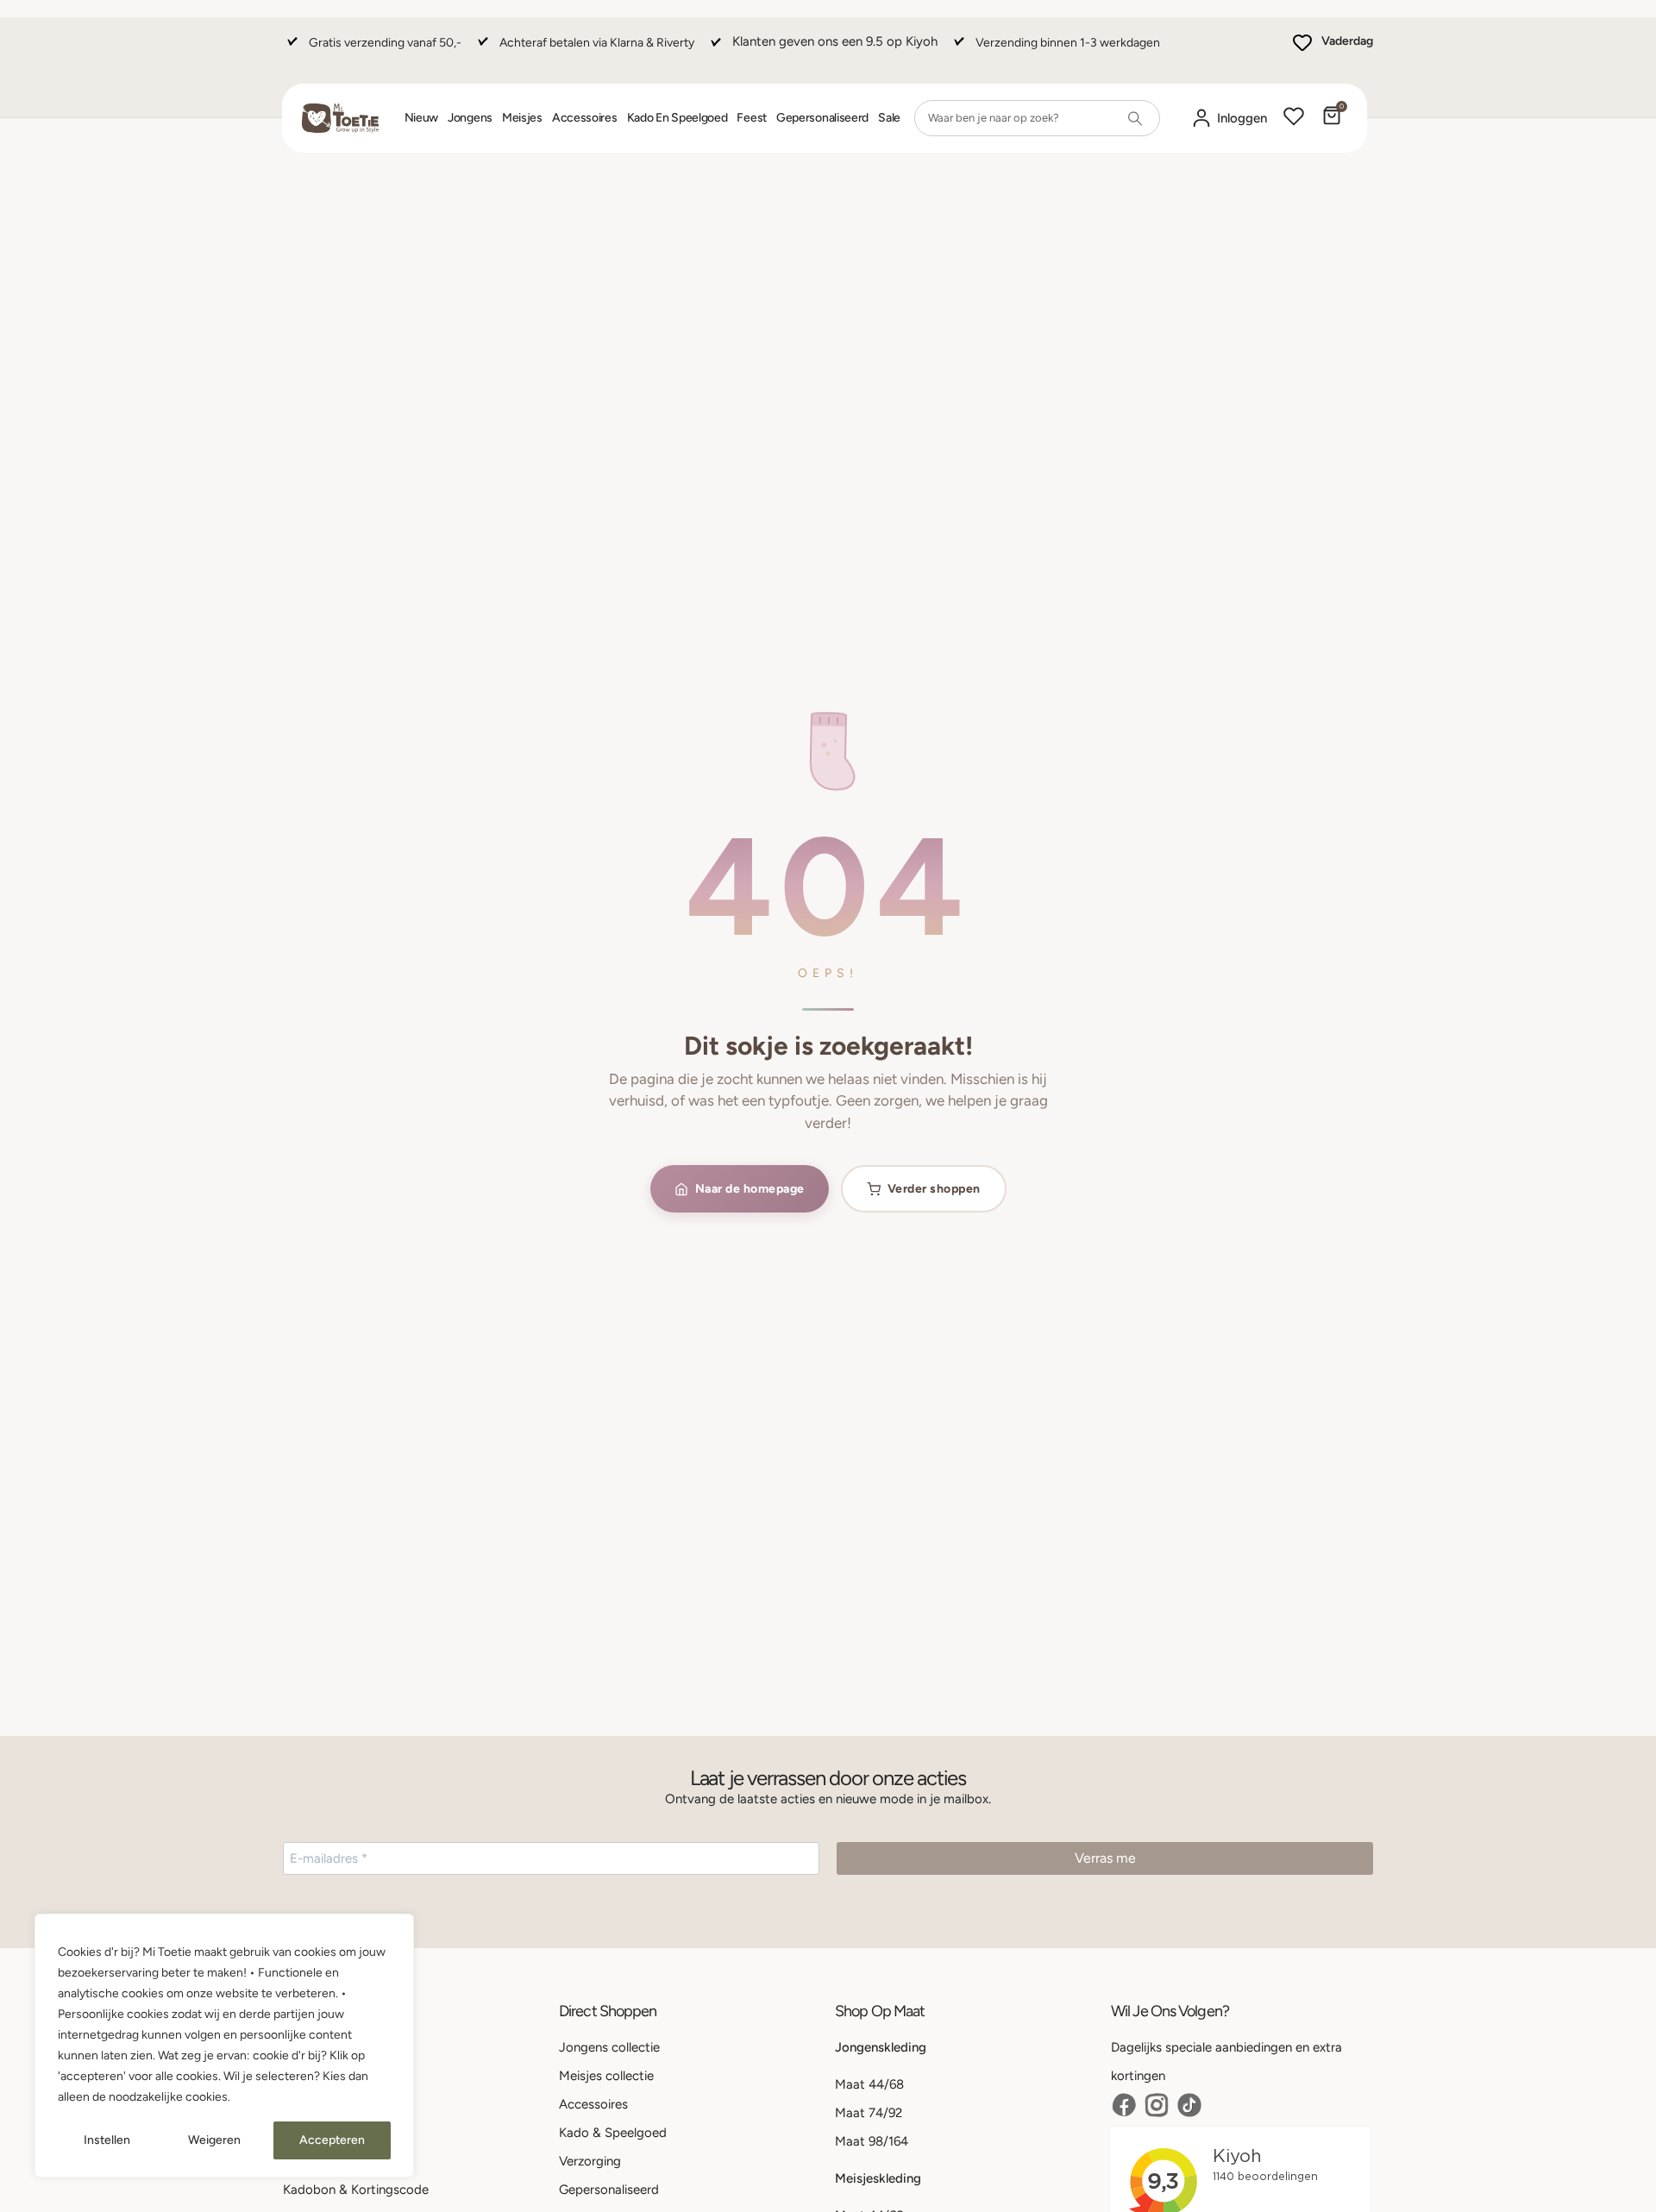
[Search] (1135, 118)
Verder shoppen (934, 1189)
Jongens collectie (609, 2047)
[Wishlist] (1294, 118)
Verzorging (590, 2161)
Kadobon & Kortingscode (356, 2190)
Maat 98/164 (872, 2141)
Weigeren (214, 2140)
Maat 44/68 (869, 2084)
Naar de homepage (750, 1189)
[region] (224, 2046)
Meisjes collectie (606, 2076)
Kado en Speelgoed (677, 118)
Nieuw (422, 118)
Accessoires (585, 118)
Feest (752, 118)
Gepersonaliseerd (822, 118)
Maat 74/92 (869, 2113)
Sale (889, 118)
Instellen (107, 2140)
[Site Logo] (340, 118)
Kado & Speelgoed (613, 2133)
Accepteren (332, 2140)
